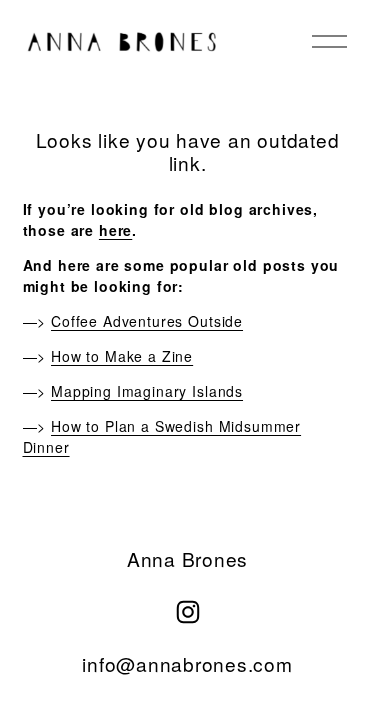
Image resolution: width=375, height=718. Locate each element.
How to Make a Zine (122, 356)
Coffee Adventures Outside (147, 321)
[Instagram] (188, 612)
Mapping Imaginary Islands (147, 391)
